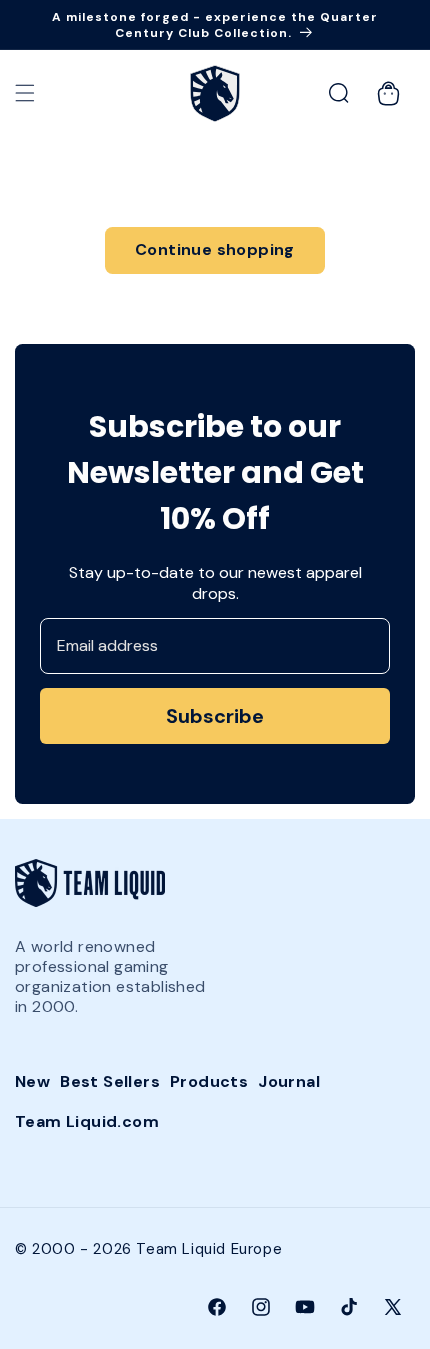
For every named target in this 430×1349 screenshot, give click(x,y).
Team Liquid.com (87, 1121)
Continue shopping (215, 249)
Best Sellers (110, 1081)
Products (209, 1081)
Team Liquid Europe (209, 1249)
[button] (25, 93)
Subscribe (215, 716)
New (32, 1081)
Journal (289, 1081)
